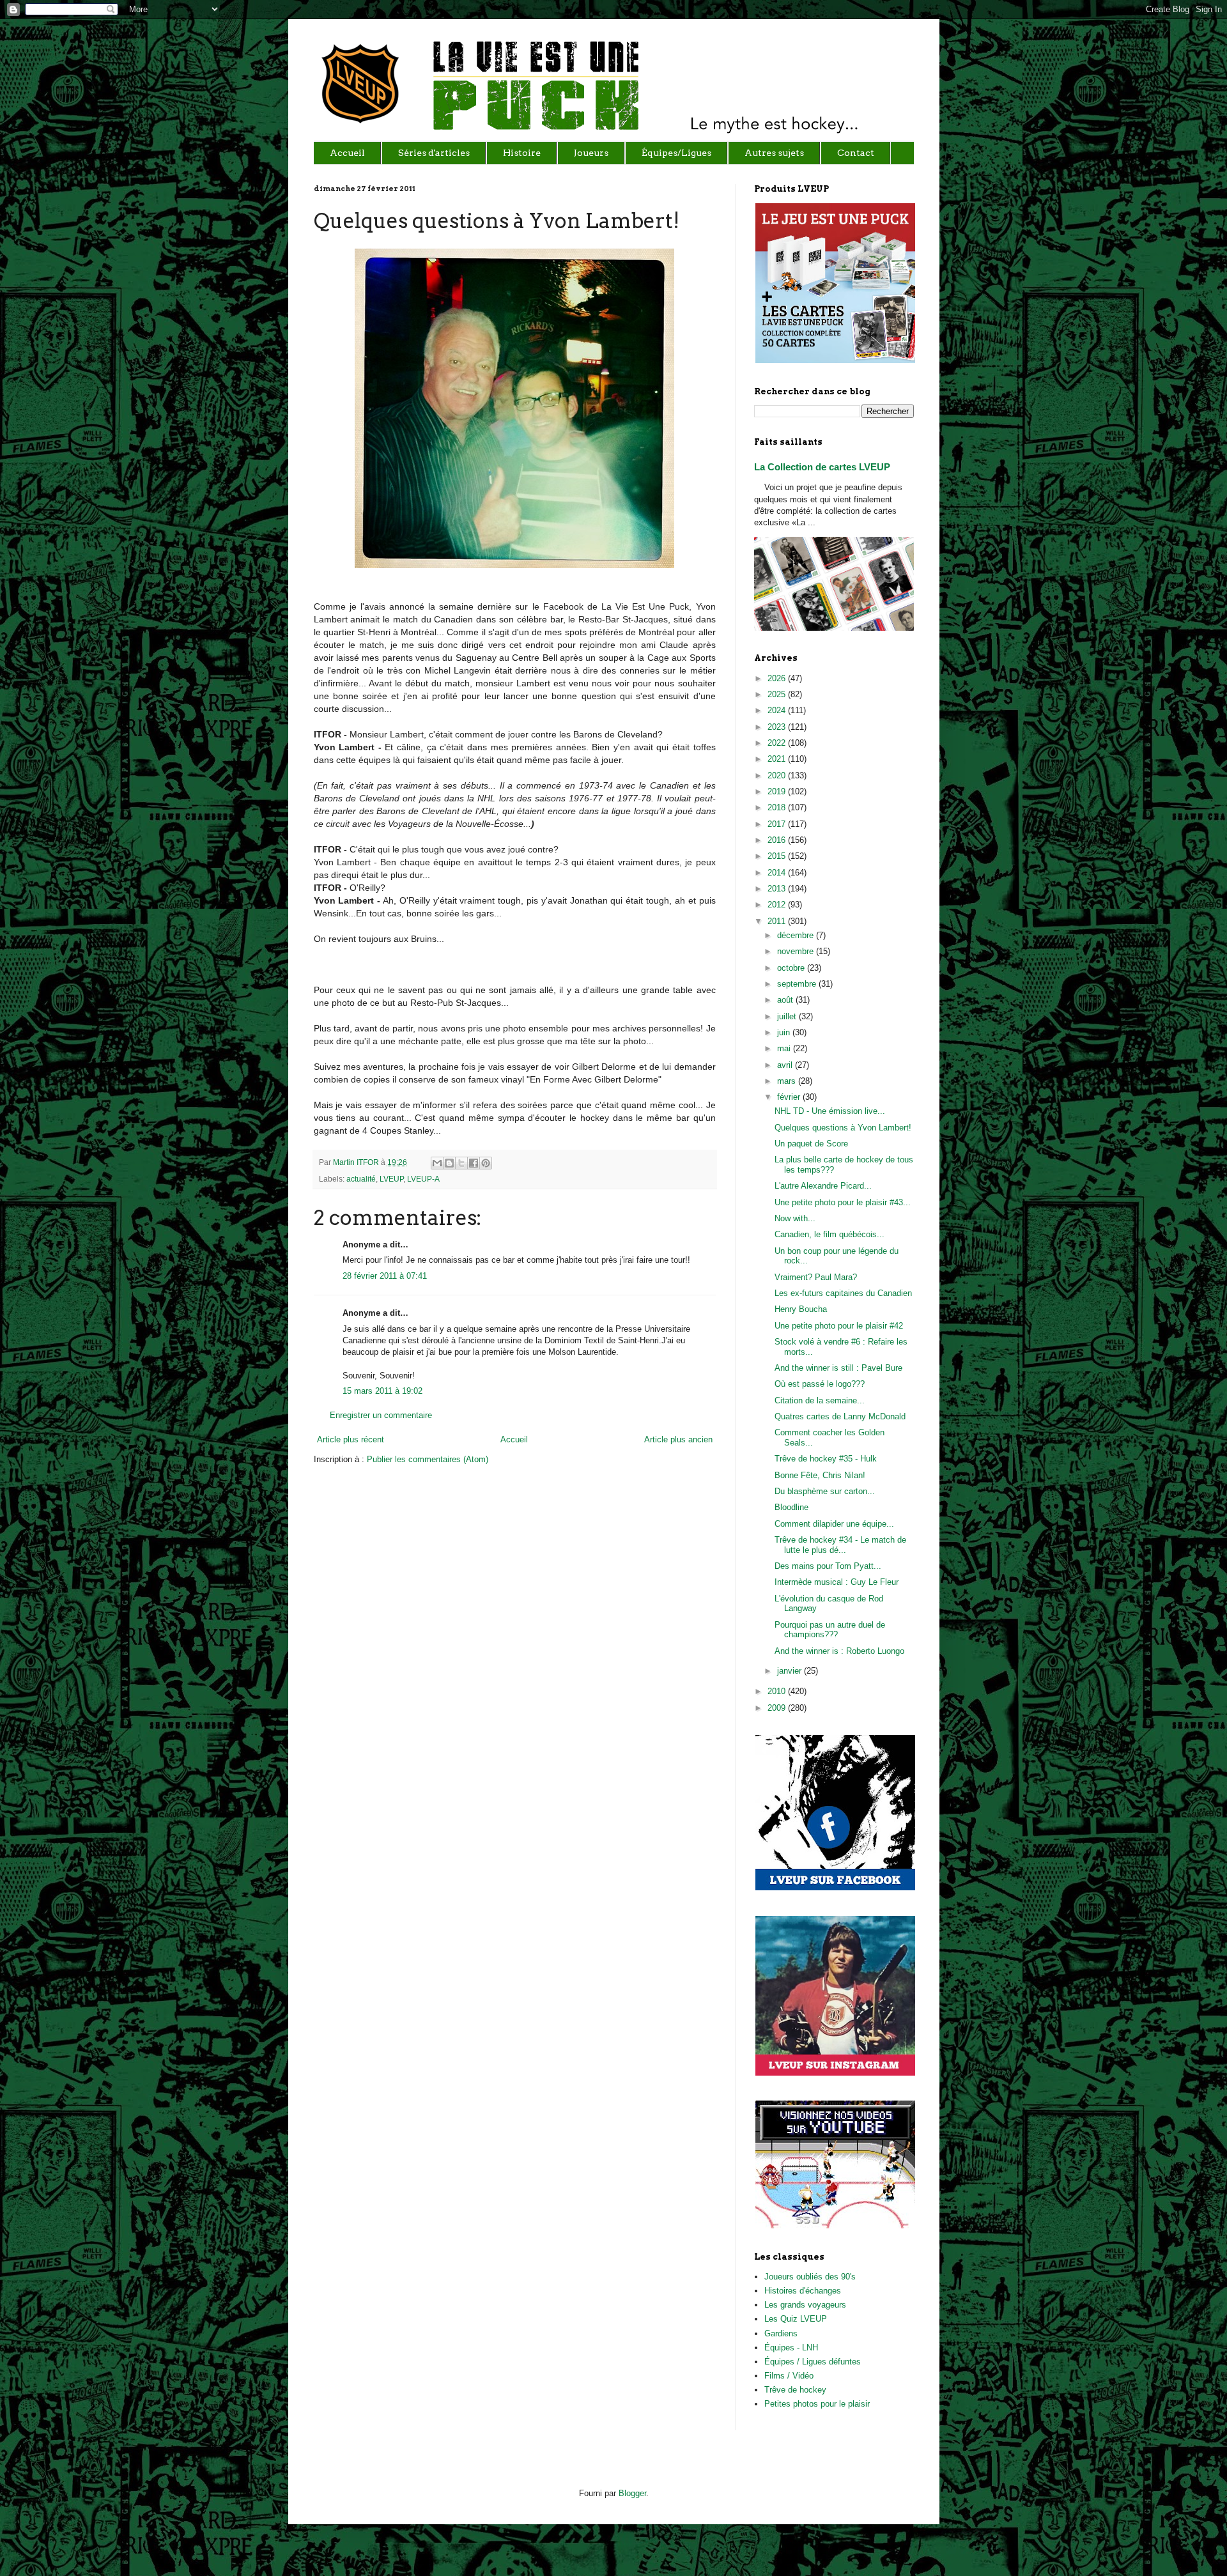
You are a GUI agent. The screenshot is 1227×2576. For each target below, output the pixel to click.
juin (785, 1032)
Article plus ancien (678, 1439)
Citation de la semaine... (820, 1400)
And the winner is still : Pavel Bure (838, 1368)
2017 (778, 824)
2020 (778, 775)
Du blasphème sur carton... (825, 1491)
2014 (778, 873)
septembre (798, 984)
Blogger (632, 2493)
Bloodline (791, 1507)
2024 (778, 710)
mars (788, 1081)
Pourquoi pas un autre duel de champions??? (830, 1630)
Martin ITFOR (357, 1162)
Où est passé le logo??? (820, 1384)
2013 (778, 889)
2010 (778, 1691)
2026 (778, 678)
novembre (797, 951)
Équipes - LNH (791, 2348)
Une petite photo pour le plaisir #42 (839, 1326)
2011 (778, 921)
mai (785, 1048)
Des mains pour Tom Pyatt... (828, 1566)
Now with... (795, 1218)
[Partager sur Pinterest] (486, 1163)
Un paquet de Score (811, 1144)
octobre (792, 968)
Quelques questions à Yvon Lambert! (843, 1128)
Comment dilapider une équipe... (834, 1524)
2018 (778, 807)
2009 (778, 1708)
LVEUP (391, 1179)
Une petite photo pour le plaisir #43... (843, 1202)
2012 (778, 905)
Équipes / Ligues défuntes (813, 2362)
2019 (778, 791)
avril (786, 1065)
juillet (788, 1016)
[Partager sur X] (461, 1163)
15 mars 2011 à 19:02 (382, 1391)
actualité (361, 1179)
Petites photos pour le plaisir (817, 2404)
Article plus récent (351, 1439)
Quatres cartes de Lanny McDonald (840, 1416)
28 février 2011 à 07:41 (385, 1276)
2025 (778, 694)
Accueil (514, 1439)
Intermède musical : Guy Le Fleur (837, 1582)
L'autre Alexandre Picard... (823, 1186)
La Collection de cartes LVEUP (822, 467)
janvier (791, 1671)
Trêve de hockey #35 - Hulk (826, 1459)
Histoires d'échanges (803, 2291)
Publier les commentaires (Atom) (428, 1459)
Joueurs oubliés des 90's (810, 2277)
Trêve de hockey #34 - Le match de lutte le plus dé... (840, 1545)
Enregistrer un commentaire (381, 1415)
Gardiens (781, 2333)
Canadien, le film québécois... (830, 1234)
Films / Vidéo (789, 2376)
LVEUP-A (423, 1179)
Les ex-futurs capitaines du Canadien (843, 1293)
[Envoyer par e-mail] (437, 1163)
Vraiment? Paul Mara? (816, 1277)
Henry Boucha (801, 1309)
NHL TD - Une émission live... (830, 1111)
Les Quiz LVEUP (796, 2319)
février (790, 1097)
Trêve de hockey (795, 2390)
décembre (797, 935)
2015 (778, 856)
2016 (778, 840)
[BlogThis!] (449, 1163)
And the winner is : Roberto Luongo (839, 1651)
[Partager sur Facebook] (474, 1163)
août (786, 1000)
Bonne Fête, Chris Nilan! (820, 1475)
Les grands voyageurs (805, 2305)
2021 (778, 759)
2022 (778, 743)
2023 (778, 727)
